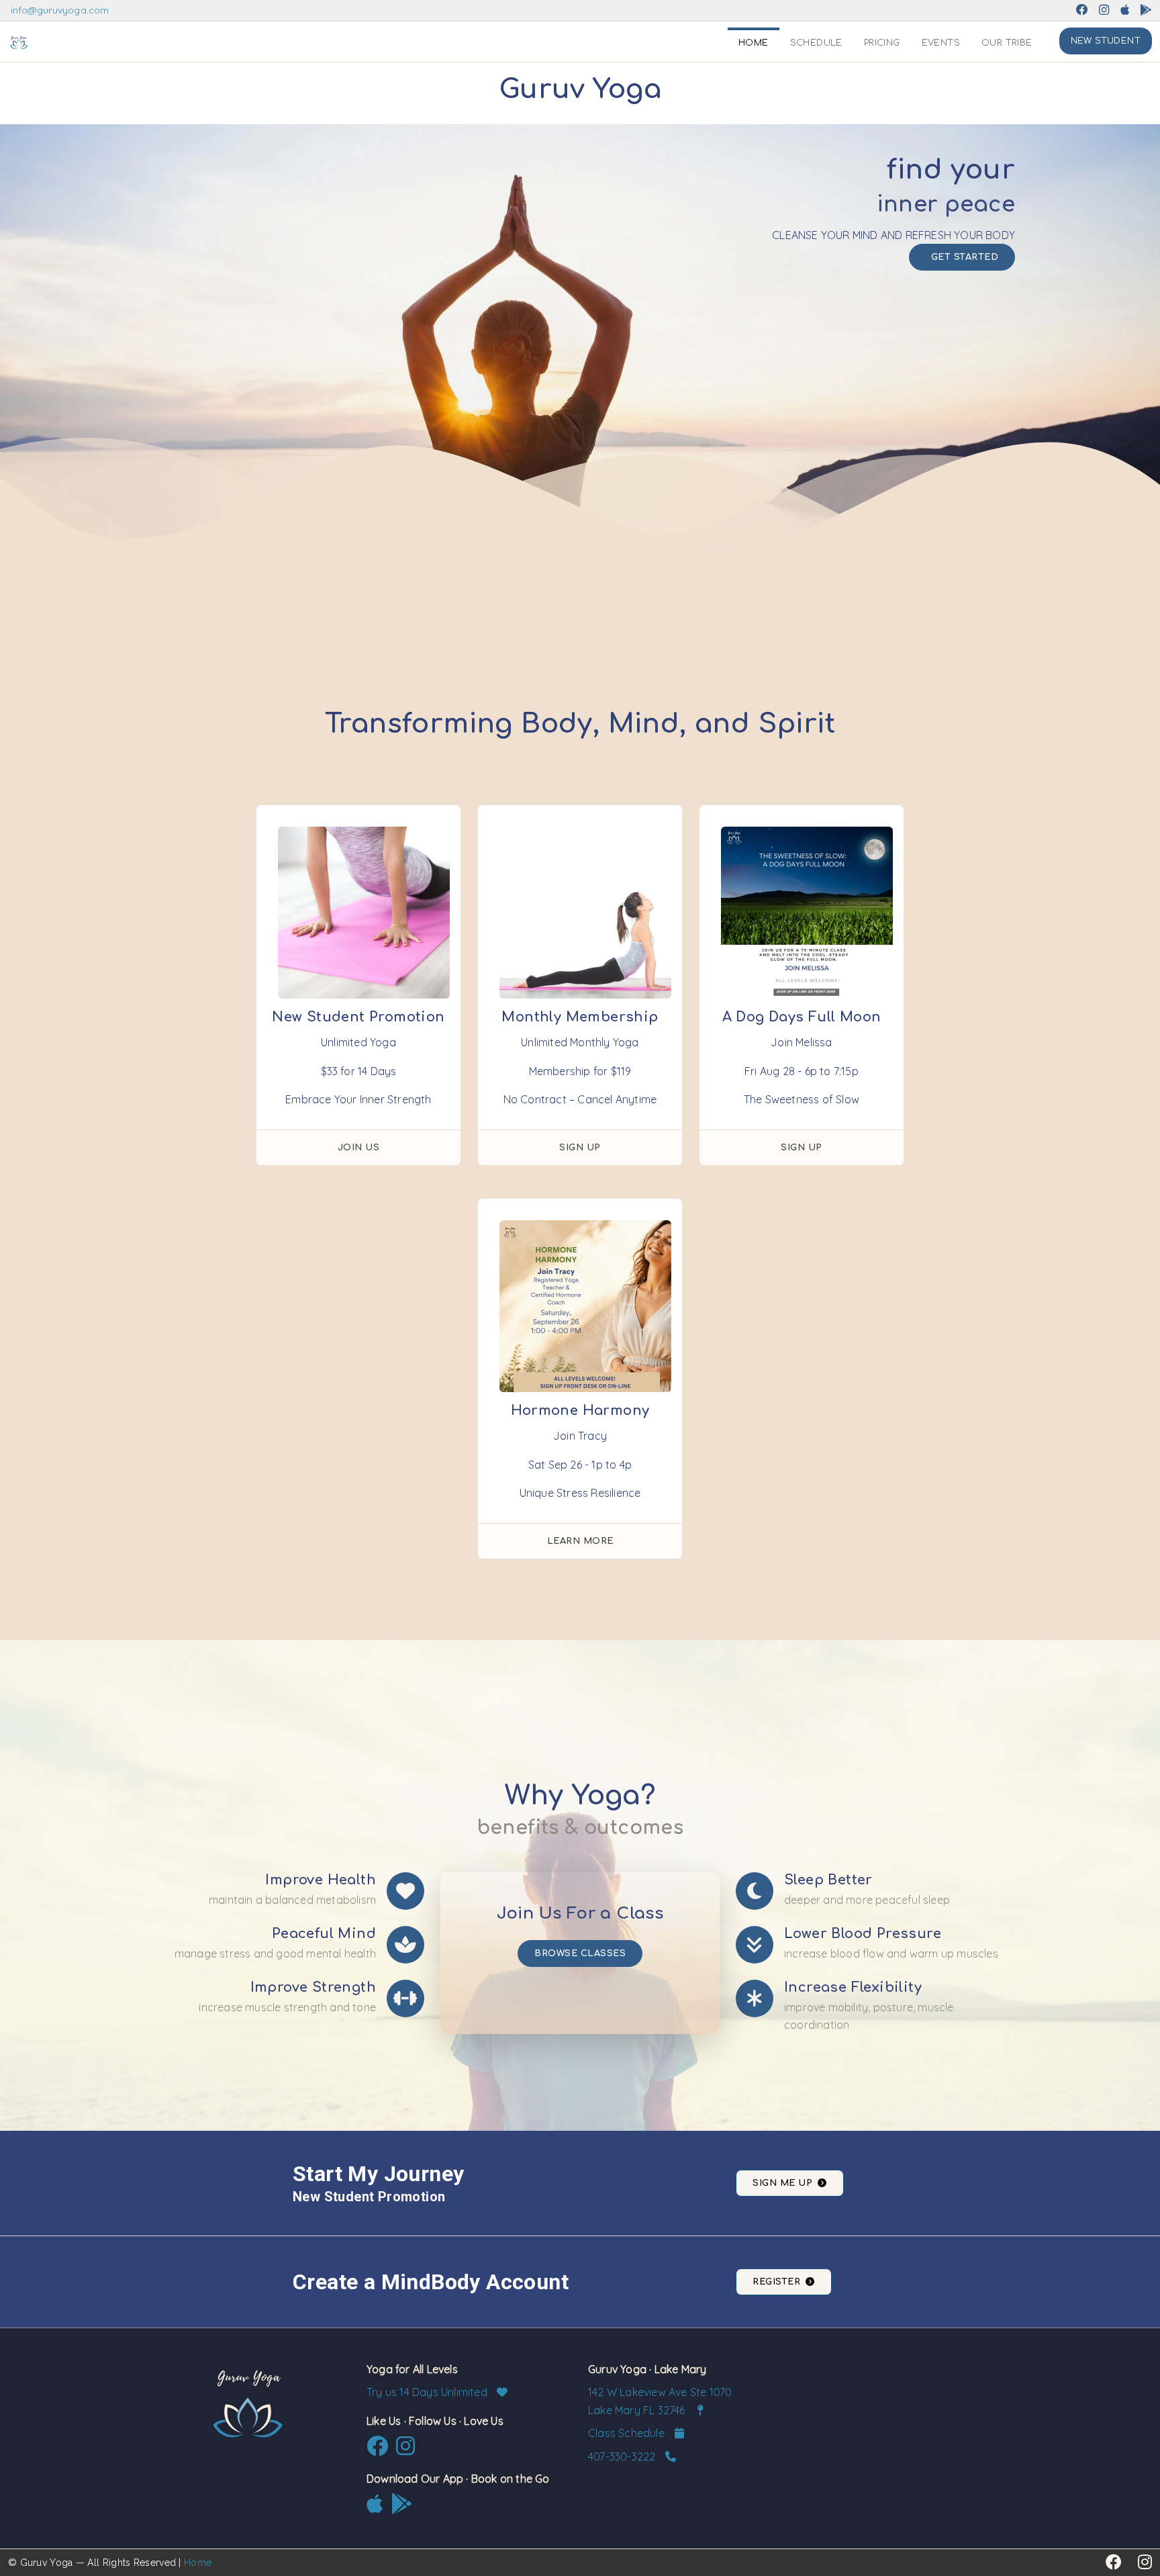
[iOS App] (1125, 10)
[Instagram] (1104, 10)
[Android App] (1146, 10)
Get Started (965, 257)
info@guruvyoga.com (60, 10)
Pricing (882, 43)
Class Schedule (628, 2433)
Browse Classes (580, 1953)
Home (754, 43)
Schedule (816, 43)
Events (941, 43)
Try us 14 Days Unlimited (428, 2392)
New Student (1106, 41)
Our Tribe (1007, 43)
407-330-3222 (623, 2456)
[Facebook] (1082, 10)
